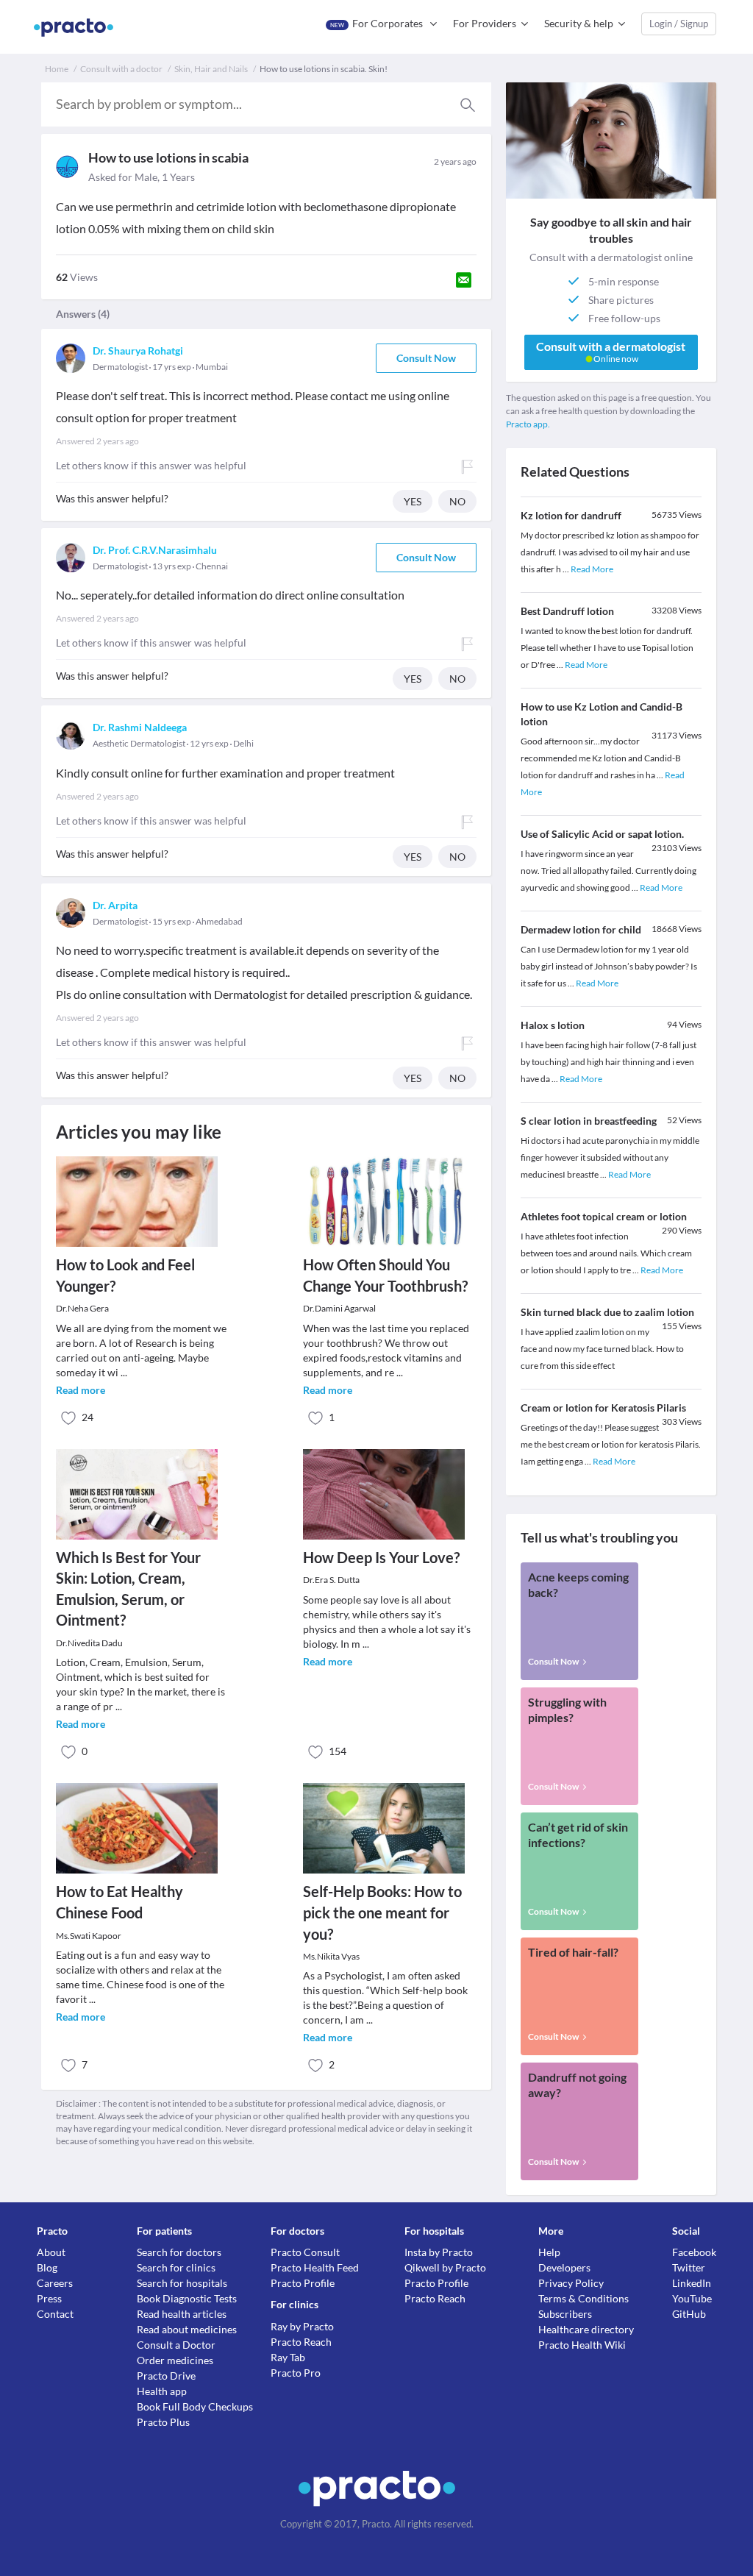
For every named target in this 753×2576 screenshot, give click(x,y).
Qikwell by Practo (445, 2267)
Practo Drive (166, 2376)
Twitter (689, 2267)
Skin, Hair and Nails (211, 69)
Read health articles (182, 2314)
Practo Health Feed (315, 2267)
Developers (564, 2267)
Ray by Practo (302, 2326)
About (51, 2252)
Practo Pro (296, 2373)
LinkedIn (692, 2283)
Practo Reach (301, 2342)
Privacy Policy (571, 2283)
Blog (47, 2267)
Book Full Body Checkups (195, 2406)
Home (57, 69)
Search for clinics (176, 2267)
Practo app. (528, 424)
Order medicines (175, 2360)
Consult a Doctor (176, 2345)
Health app (162, 2391)
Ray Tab (288, 2357)
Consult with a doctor (121, 69)
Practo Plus (163, 2422)
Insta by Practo (439, 2252)
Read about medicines (187, 2329)
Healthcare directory (586, 2329)
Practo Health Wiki (582, 2345)
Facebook (694, 2252)
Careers (55, 2283)
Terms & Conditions (584, 2298)
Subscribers (565, 2314)
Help (549, 2252)
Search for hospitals (182, 2283)
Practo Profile (303, 2283)
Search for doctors (179, 2252)
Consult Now (426, 358)
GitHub (689, 2314)
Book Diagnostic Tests (187, 2298)
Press (49, 2298)
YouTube (692, 2298)
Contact (55, 2314)
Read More (592, 569)
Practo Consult (305, 2252)
